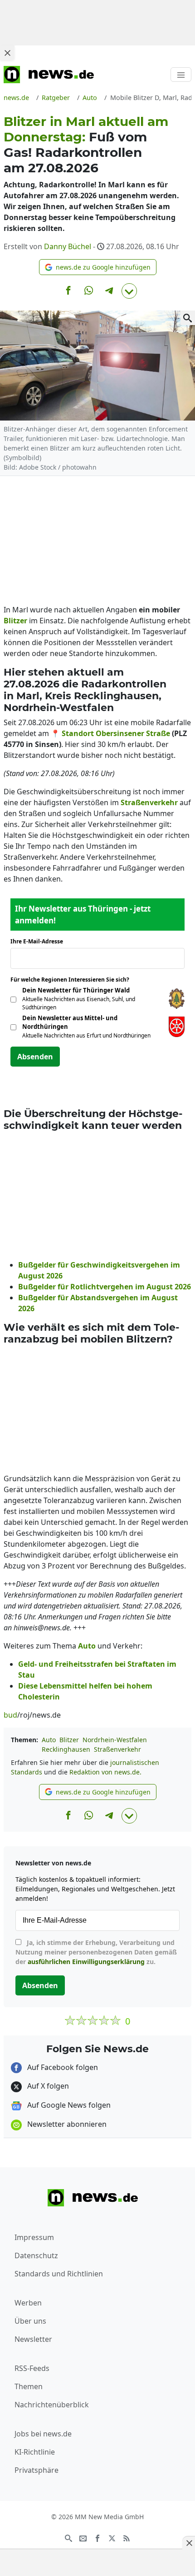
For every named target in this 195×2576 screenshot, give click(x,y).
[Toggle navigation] (181, 75)
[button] (98, 267)
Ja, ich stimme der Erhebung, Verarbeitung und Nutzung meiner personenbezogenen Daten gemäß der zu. (96, 1952)
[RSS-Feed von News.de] (127, 2538)
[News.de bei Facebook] (97, 2538)
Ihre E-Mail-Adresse (39, 941)
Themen (29, 2386)
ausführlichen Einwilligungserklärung (86, 1962)
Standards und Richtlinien (59, 2274)
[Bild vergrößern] (188, 318)
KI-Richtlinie (35, 2452)
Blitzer (69, 1740)
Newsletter (33, 2339)
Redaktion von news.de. (105, 1772)
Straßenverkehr (117, 1749)
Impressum (34, 2237)
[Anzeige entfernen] (189, 2543)
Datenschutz (36, 2255)
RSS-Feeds (32, 2368)
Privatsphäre (37, 2470)
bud (10, 1715)
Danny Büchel (68, 246)
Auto (49, 1740)
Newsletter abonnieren (66, 2124)
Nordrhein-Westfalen (115, 1740)
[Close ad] (7, 53)
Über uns (30, 2321)
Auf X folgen (47, 2086)
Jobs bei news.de (43, 2434)
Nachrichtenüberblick (52, 2405)
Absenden (35, 1057)
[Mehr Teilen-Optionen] (129, 291)
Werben (28, 2303)
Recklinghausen (66, 1749)
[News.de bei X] (112, 2538)
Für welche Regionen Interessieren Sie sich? (73, 980)
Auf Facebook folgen (62, 2067)
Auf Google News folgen (68, 2105)
